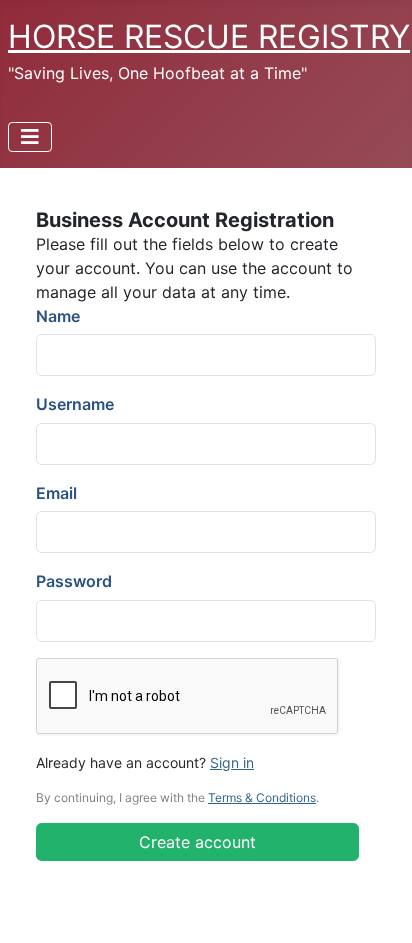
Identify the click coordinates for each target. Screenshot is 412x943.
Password (74, 581)
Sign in (232, 762)
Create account (197, 842)
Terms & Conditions (262, 797)
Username (75, 404)
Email (56, 493)
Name (58, 316)
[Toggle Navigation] (30, 137)
